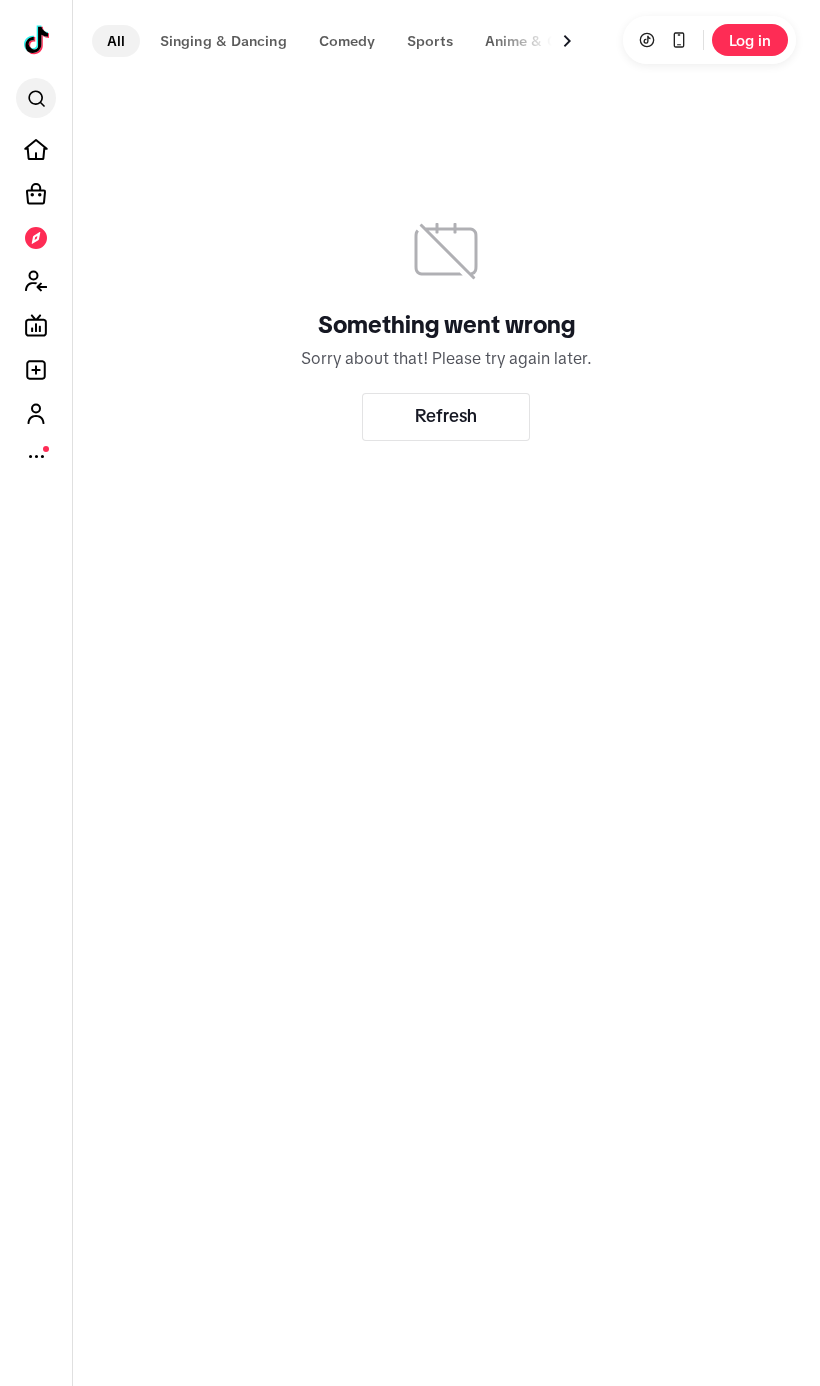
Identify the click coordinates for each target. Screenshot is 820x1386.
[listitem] (36, 150)
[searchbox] (36, 98)
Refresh (446, 416)
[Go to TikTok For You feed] (36, 41)
